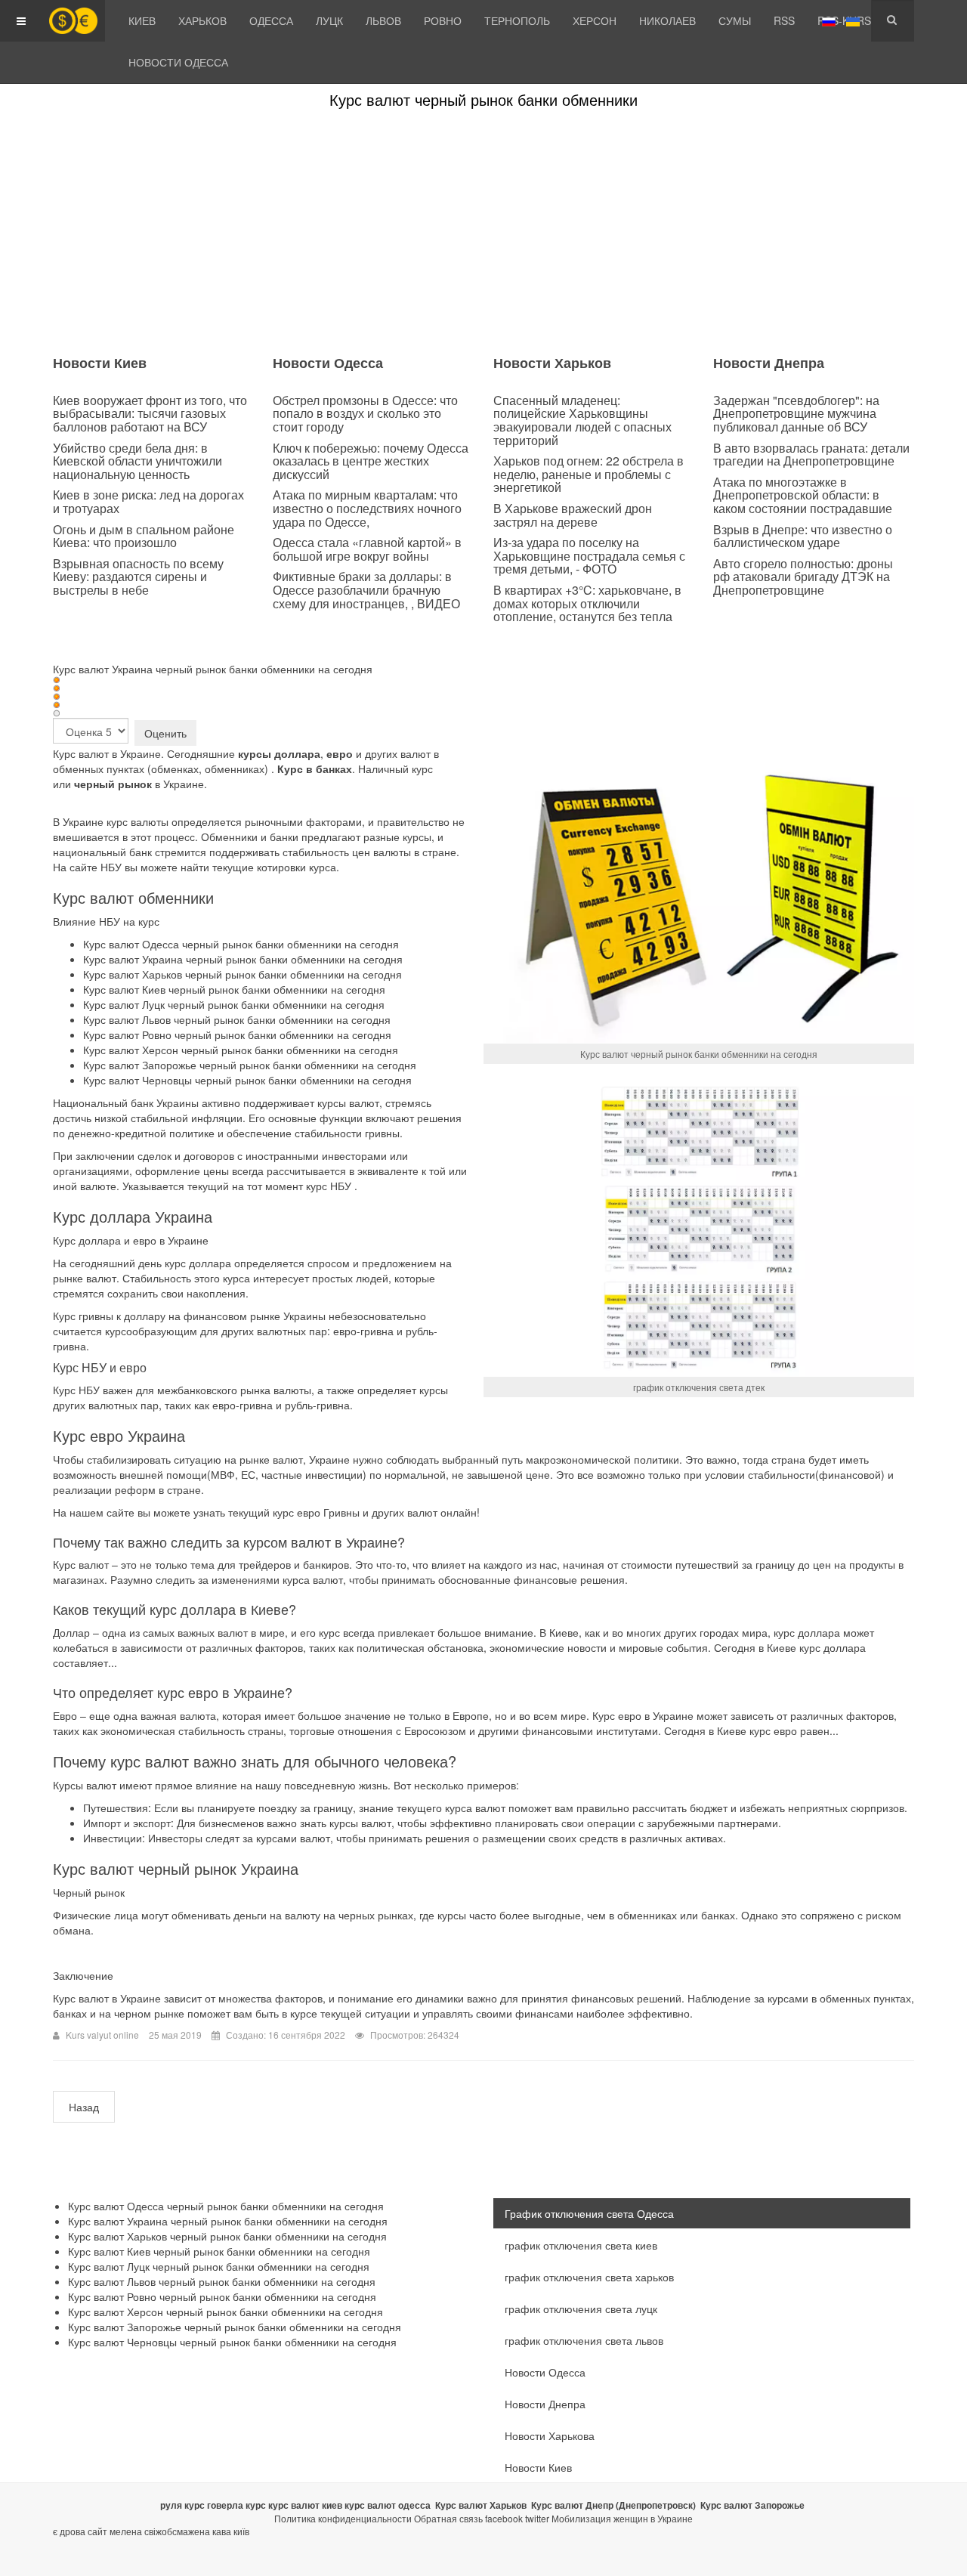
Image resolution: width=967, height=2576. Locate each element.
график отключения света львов (584, 2340)
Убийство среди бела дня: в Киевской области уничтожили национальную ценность (137, 461)
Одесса (271, 20)
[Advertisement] (483, 232)
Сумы (735, 20)
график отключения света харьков (589, 2277)
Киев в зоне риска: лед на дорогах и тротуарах (148, 501)
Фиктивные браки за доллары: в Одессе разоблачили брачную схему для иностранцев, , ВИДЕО (366, 589)
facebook (504, 2518)
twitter (537, 2518)
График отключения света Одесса (589, 2213)
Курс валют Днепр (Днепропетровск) (613, 2505)
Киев (142, 20)
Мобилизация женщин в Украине (622, 2518)
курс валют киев (305, 2505)
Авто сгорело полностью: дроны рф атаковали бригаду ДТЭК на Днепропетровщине (803, 577)
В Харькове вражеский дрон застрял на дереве (573, 515)
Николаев (667, 20)
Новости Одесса (178, 62)
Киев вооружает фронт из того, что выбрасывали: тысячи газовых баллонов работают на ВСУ (150, 413)
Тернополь (517, 20)
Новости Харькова (550, 2435)
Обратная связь (448, 2518)
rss (784, 20)
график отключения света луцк (581, 2309)
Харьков (202, 20)
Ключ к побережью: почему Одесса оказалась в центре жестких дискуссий (371, 461)
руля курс (182, 2505)
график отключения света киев (581, 2245)
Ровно (443, 20)
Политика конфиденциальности (343, 2518)
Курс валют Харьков (481, 2505)
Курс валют (81, 753)
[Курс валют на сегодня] (73, 21)
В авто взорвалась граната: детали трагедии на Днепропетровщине (811, 455)
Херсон (595, 20)
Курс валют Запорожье (752, 2505)
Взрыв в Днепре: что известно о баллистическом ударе (803, 536)
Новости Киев (538, 2467)
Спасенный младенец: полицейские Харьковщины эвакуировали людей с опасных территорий (582, 420)
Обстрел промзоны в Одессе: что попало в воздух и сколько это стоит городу (365, 413)
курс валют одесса (388, 2505)
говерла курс (236, 2505)
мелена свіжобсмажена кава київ (179, 2531)
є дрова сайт (80, 2531)
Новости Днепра (545, 2404)
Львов (383, 20)
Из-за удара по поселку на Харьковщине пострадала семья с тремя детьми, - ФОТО (589, 555)
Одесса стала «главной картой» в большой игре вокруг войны (367, 549)
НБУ (341, 1186)
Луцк (329, 20)
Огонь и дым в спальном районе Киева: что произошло (144, 536)
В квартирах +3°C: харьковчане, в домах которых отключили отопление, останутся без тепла (587, 603)
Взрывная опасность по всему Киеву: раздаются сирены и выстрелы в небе (138, 577)
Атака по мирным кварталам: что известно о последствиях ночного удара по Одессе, (367, 508)
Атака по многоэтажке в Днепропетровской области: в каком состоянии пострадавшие (803, 495)
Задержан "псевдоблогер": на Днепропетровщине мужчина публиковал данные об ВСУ (796, 413)
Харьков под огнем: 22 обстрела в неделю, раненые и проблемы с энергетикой (589, 474)
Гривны (341, 1512)
